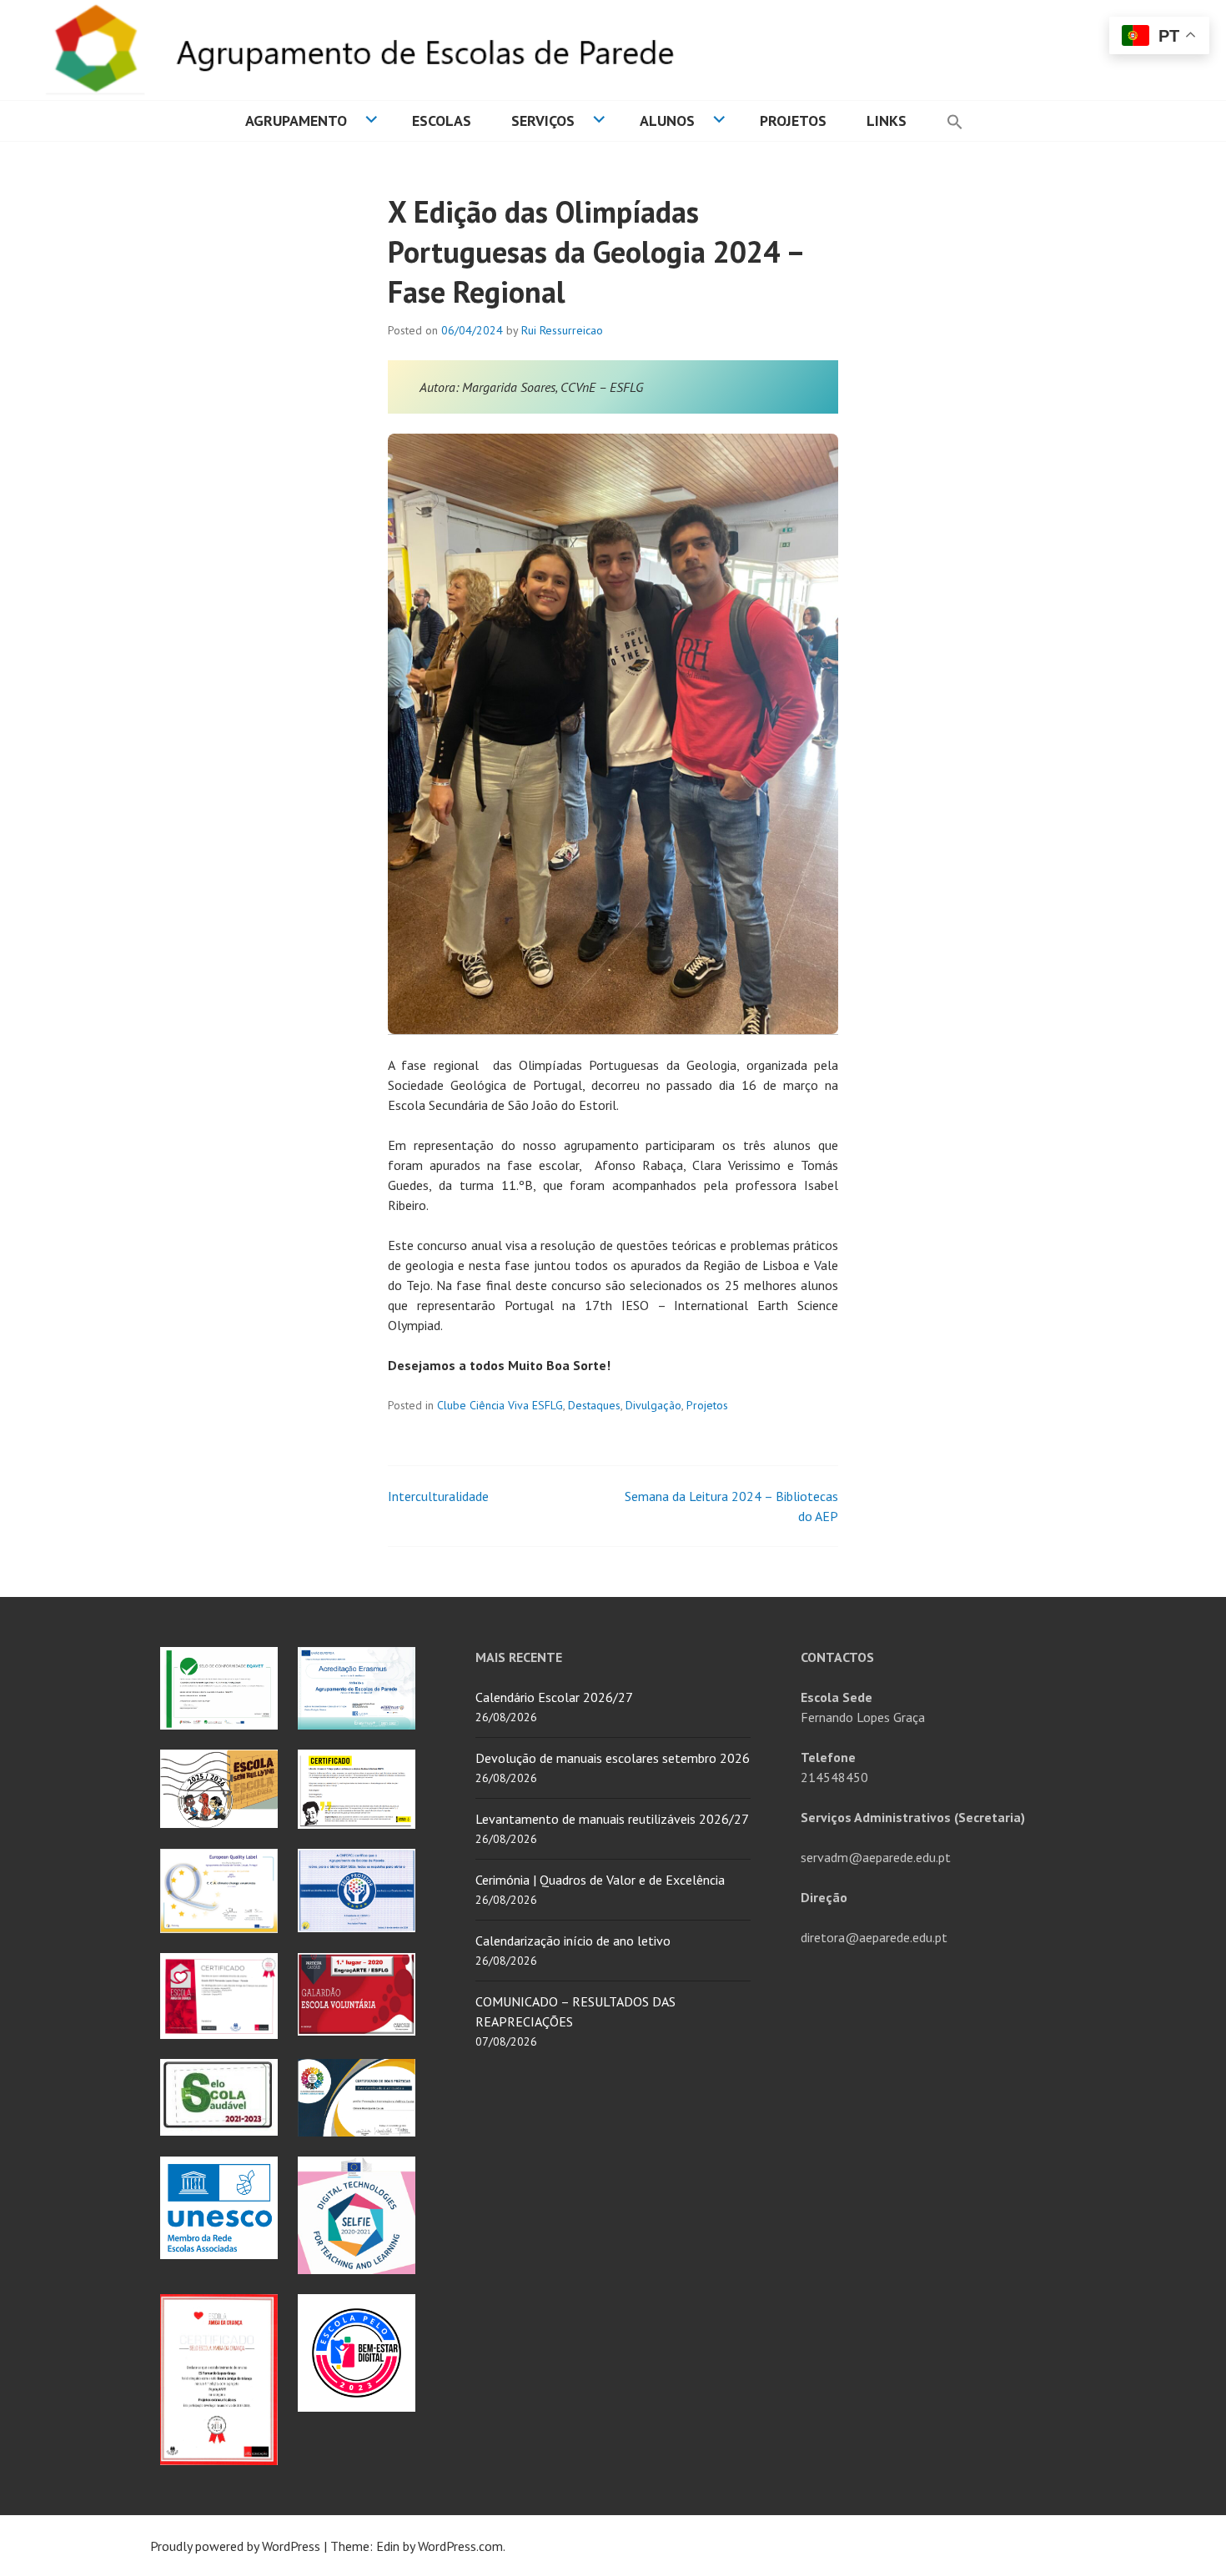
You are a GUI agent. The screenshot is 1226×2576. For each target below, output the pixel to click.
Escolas (442, 121)
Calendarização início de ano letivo (573, 1941)
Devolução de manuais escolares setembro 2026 (613, 1758)
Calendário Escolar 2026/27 (554, 1697)
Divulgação (653, 1405)
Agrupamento (296, 121)
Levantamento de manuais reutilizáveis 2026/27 (612, 1819)
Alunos (667, 121)
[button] (955, 121)
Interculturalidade (438, 1496)
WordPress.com (460, 2546)
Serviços (543, 121)
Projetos (793, 121)
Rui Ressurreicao (562, 330)
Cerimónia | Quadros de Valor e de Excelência (600, 1880)
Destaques (594, 1405)
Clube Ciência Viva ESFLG (500, 1405)
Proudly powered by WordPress (235, 2546)
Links (887, 121)
